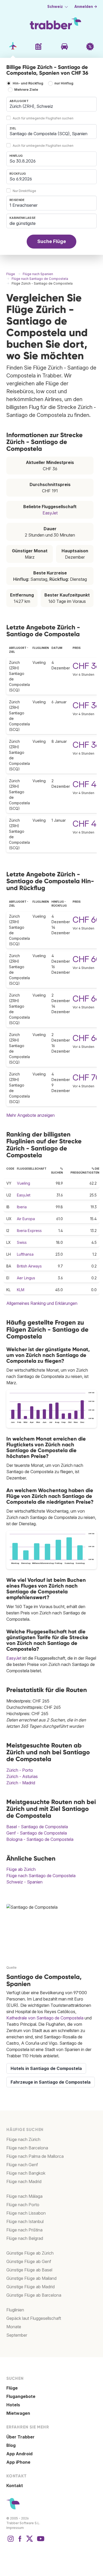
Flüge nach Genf (22, 2165)
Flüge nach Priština (24, 2230)
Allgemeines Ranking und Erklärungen (42, 1303)
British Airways (29, 1266)
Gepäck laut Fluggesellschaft (34, 2318)
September (17, 2335)
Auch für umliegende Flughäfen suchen (43, 118)
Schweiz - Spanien (24, 1882)
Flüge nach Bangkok (26, 2173)
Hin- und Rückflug (28, 84)
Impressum (15, 2528)
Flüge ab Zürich (21, 1869)
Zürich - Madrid (21, 1783)
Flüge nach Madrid (24, 2181)
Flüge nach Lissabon (26, 2213)
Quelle (11, 1968)
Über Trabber (20, 2437)
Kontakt (15, 2486)
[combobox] (51, 104)
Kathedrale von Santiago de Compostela (45, 2018)
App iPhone (18, 2462)
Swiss (22, 1242)
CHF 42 (87, 784)
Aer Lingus (26, 1278)
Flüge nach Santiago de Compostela (41, 1876)
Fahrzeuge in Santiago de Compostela (51, 2082)
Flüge (12, 2388)
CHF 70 (87, 1077)
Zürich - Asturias (22, 1776)
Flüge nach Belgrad (25, 2238)
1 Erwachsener (24, 205)
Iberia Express (29, 1231)
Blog (11, 2445)
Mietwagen (18, 2413)
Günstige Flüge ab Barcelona (34, 2295)
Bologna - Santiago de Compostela (40, 1839)
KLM (21, 1290)
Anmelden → (86, 7)
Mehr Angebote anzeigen (31, 1115)
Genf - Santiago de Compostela (37, 1833)
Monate (14, 2327)
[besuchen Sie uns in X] (30, 2541)
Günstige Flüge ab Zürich (30, 2253)
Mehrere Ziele (26, 90)
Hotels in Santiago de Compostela (46, 2068)
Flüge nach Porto (23, 2205)
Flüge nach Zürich (23, 2139)
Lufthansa (25, 1254)
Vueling (24, 1183)
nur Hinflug (64, 84)
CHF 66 (87, 999)
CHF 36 (87, 666)
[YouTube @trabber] (40, 2541)
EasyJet (50, 513)
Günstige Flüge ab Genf (29, 2261)
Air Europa (26, 1219)
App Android (19, 2454)
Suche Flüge (52, 241)
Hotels (13, 2405)
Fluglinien (15, 2310)
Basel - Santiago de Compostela (37, 1827)
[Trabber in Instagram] (11, 2541)
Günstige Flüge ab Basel (29, 2270)
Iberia (22, 1207)
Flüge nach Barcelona (27, 2148)
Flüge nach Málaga (24, 2196)
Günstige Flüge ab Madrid (31, 2287)
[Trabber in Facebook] (20, 2541)
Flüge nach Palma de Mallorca (35, 2156)
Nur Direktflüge (24, 191)
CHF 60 (87, 920)
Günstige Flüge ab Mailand (31, 2278)
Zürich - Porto (20, 1770)
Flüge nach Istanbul (25, 2221)
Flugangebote (21, 2396)
